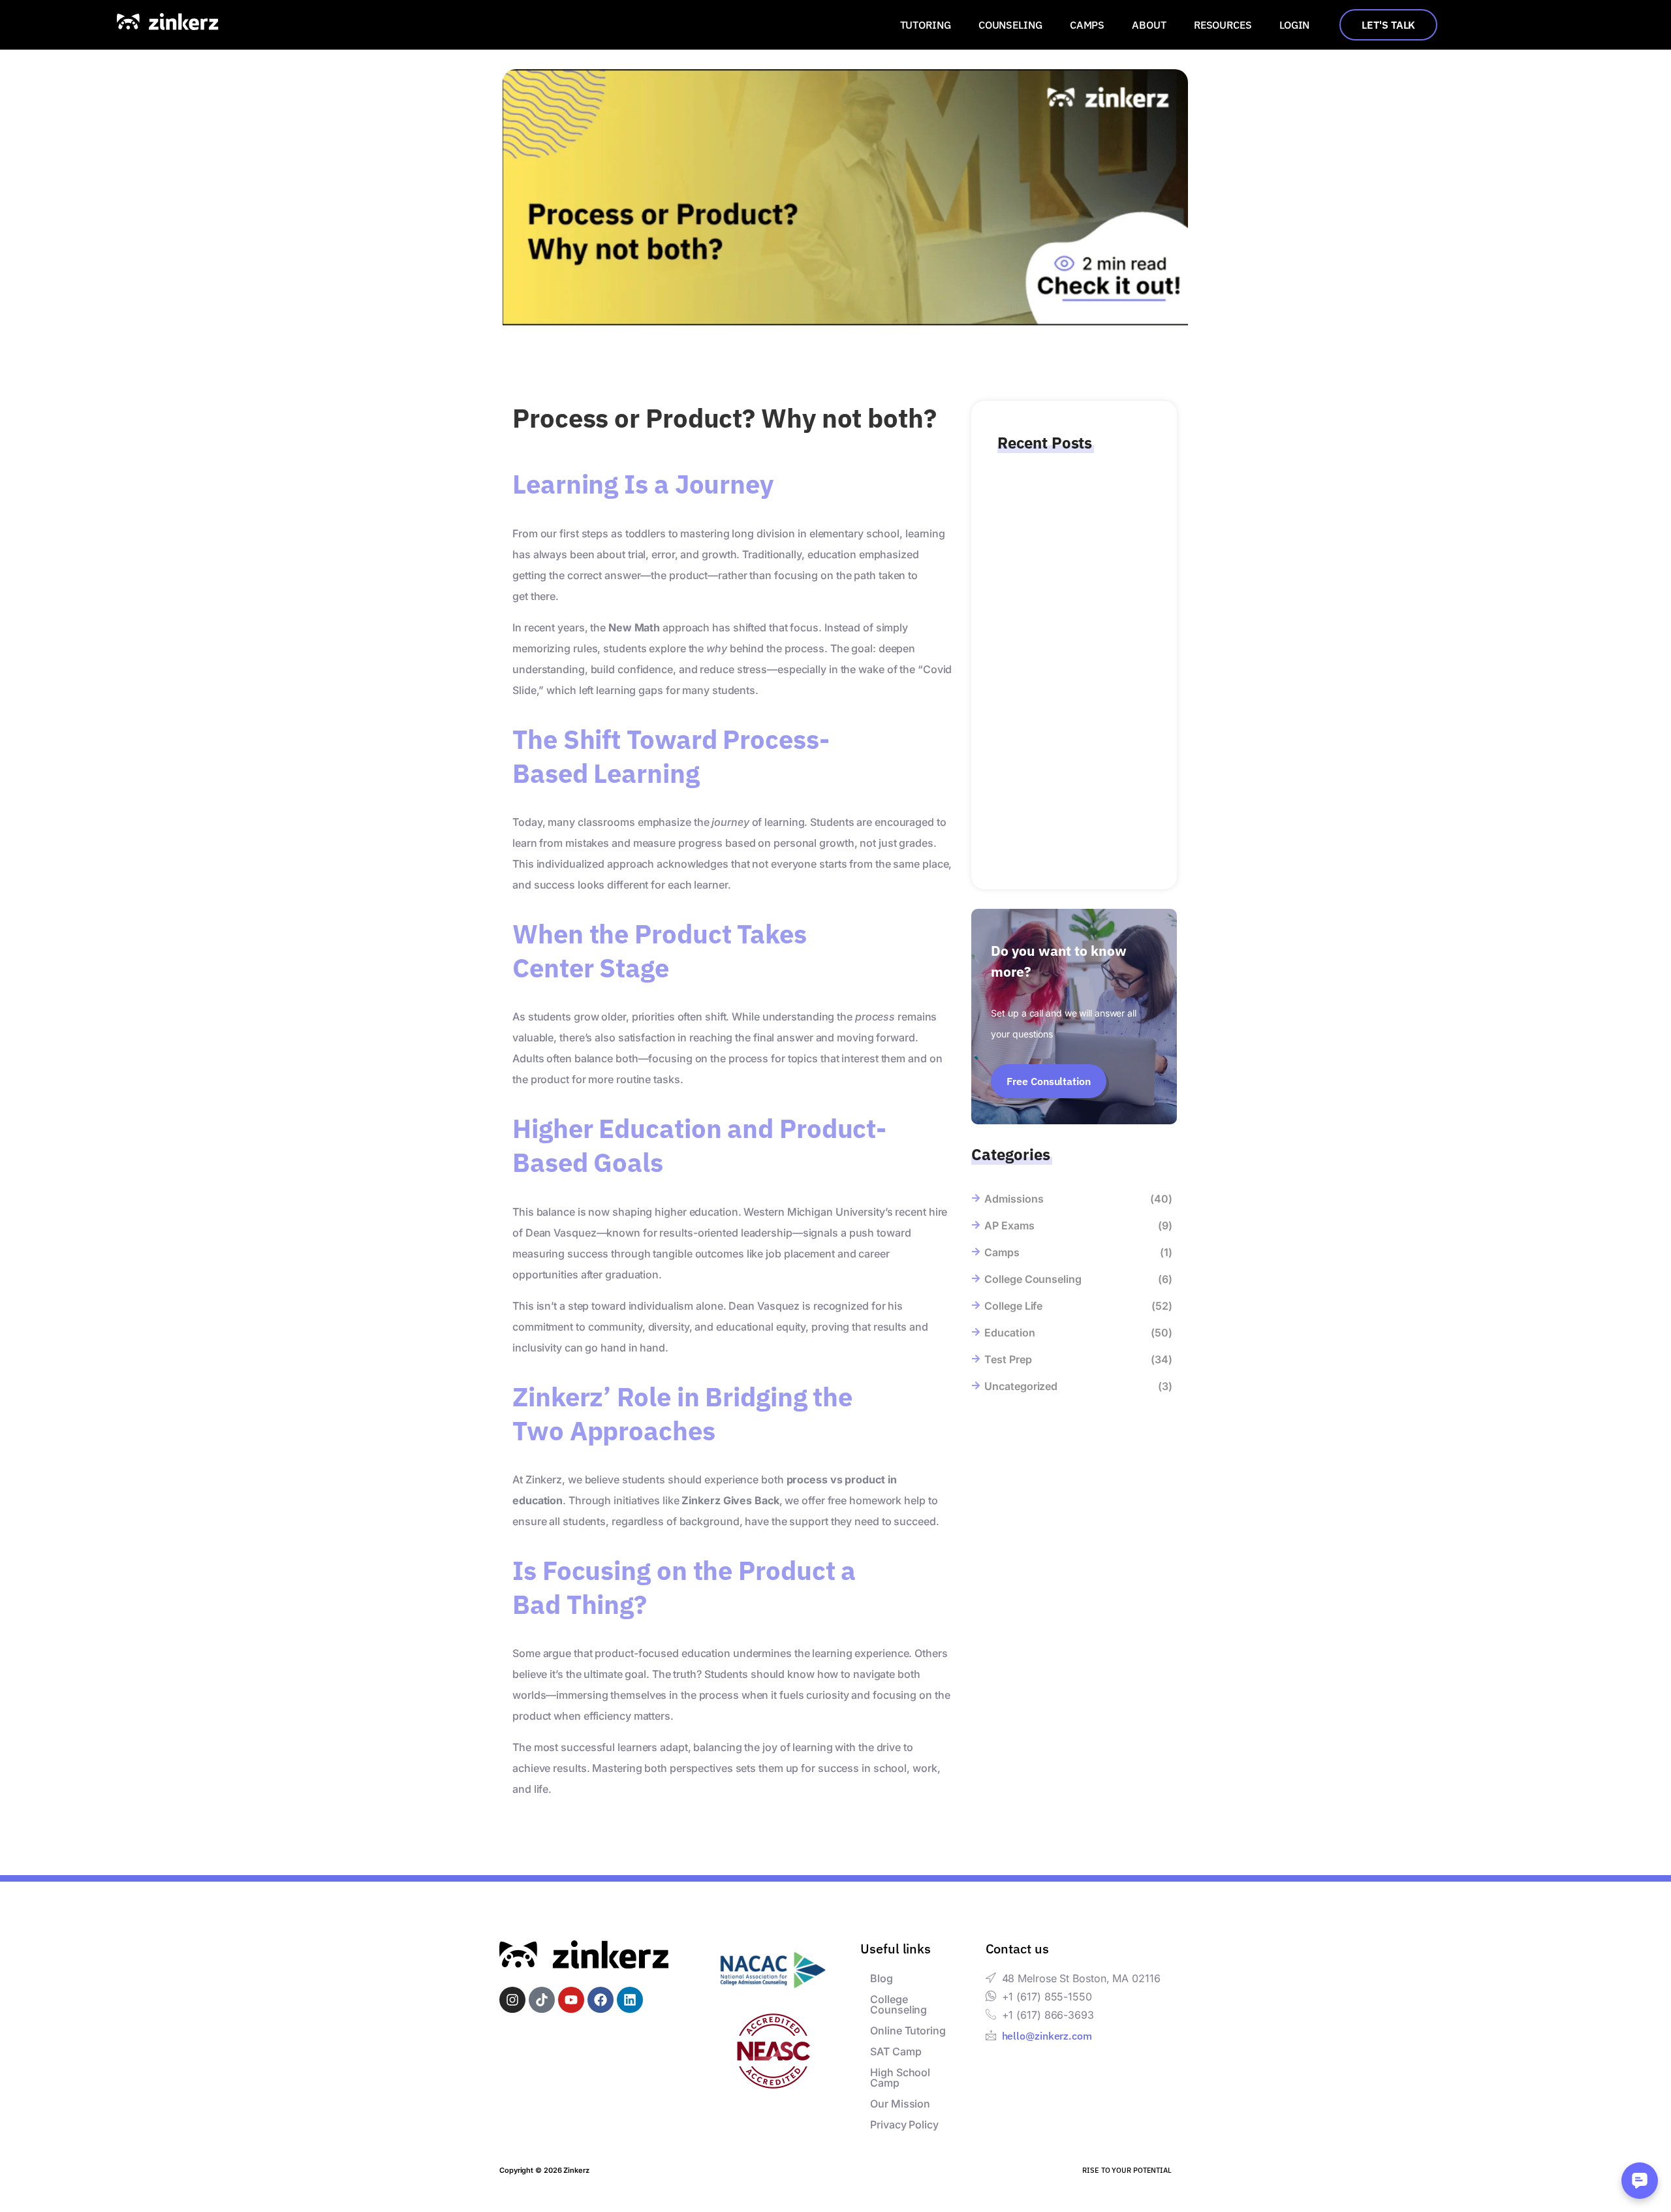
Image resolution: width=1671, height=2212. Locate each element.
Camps (1087, 25)
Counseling (1010, 25)
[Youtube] (571, 2000)
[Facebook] (601, 2000)
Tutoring (926, 25)
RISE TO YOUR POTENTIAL (1127, 2170)
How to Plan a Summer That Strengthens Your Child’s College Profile (1068, 809)
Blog (882, 1978)
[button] (929, 25)
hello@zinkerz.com (1047, 2036)
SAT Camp (896, 2051)
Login (1295, 25)
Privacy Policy (904, 2125)
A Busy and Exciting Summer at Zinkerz (1069, 694)
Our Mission (900, 2104)
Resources (1223, 25)
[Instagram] (512, 2000)
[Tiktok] (542, 2000)
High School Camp (900, 2078)
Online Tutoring (908, 2030)
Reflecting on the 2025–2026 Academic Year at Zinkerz (1070, 556)
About (1149, 25)
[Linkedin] (630, 2000)
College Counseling (898, 2004)
